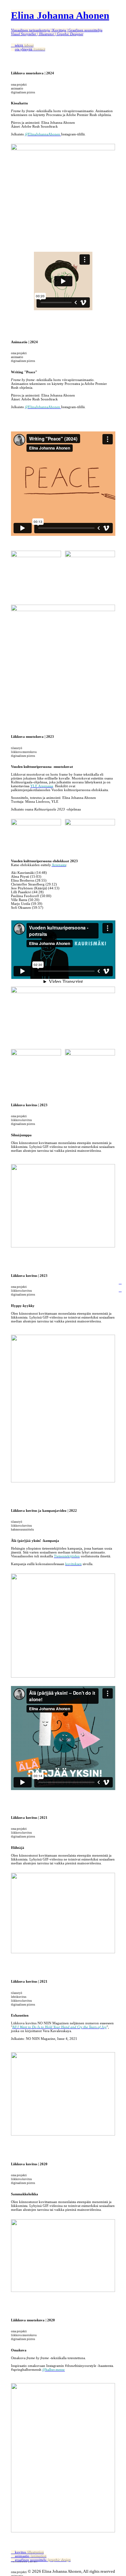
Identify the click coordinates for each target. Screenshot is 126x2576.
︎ (120, 1282)
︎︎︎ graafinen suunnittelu (41, 2560)
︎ (120, 1290)
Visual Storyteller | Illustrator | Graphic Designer (47, 34)
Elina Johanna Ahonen (60, 15)
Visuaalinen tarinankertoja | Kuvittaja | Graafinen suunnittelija (57, 30)
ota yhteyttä (30, 49)
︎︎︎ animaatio (29, 2556)
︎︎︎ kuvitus (27, 2552)
